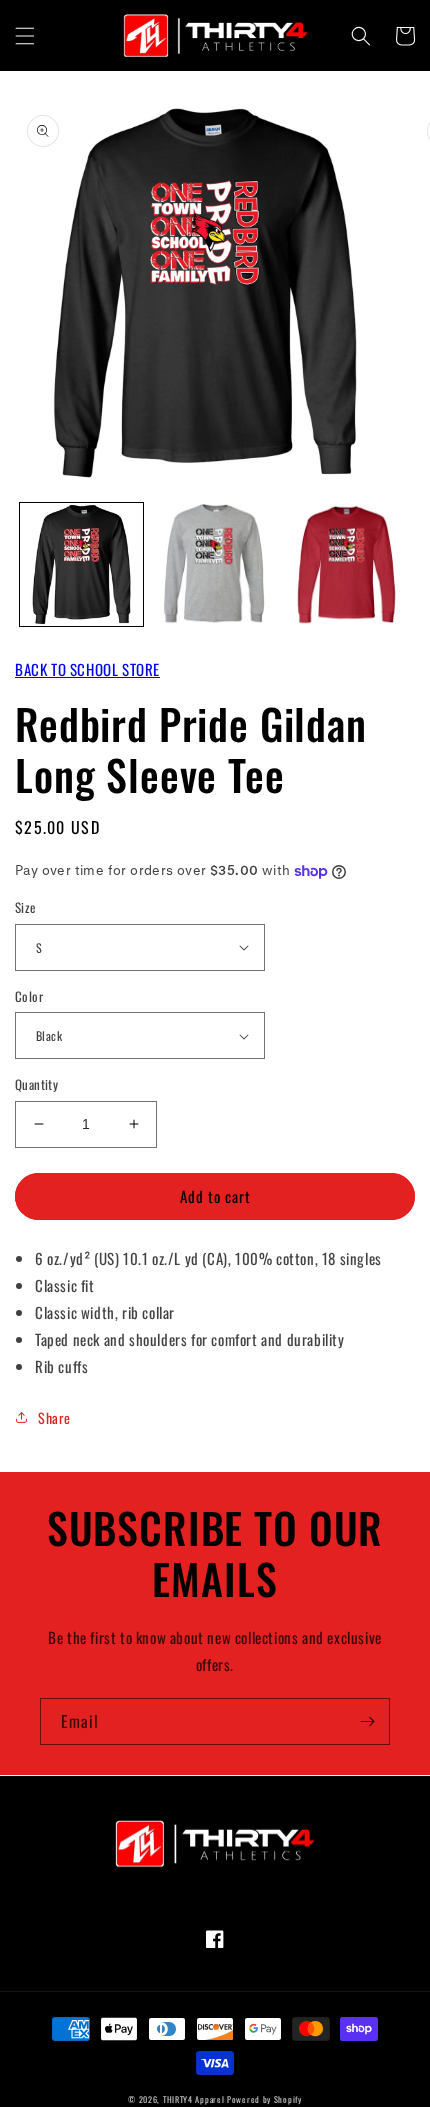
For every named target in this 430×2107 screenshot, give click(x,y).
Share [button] (54, 1417)
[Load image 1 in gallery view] (81, 564)
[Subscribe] (367, 1721)
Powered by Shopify (264, 2099)
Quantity (36, 1084)
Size (25, 907)
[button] (25, 36)
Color (29, 996)
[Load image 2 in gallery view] (214, 564)
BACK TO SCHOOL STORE (87, 669)
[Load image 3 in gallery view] (346, 564)
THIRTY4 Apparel (194, 2099)
